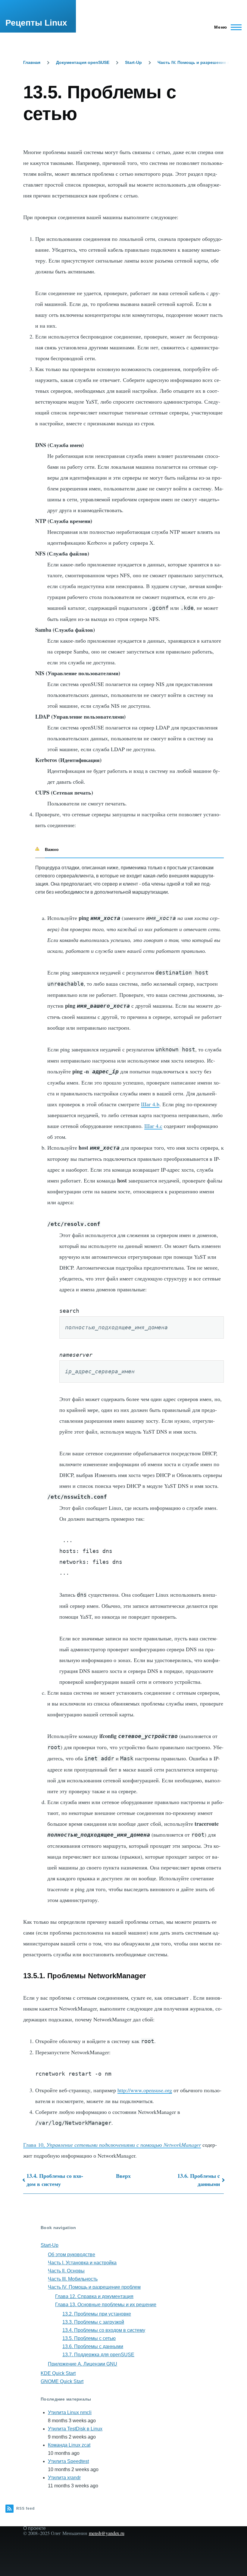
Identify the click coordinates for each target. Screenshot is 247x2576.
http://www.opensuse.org (145, 2090)
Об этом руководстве (72, 2255)
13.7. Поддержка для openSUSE (98, 2355)
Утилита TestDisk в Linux (75, 2429)
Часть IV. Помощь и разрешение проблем (202, 62)
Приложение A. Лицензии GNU (83, 2364)
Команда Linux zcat (69, 2445)
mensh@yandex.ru (107, 2533)
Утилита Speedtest (68, 2461)
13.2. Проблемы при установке (97, 2314)
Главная (32, 62)
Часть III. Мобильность (73, 2279)
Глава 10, (112, 2145)
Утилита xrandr (64, 2478)
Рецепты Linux (36, 23)
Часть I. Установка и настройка (82, 2263)
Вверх (123, 2176)
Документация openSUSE (83, 62)
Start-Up (133, 62)
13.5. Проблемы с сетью (89, 2338)
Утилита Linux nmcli (70, 2412)
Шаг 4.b (150, 1104)
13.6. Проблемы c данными (199, 2180)
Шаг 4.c (153, 1126)
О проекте (34, 2528)
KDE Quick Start (58, 2373)
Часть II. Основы (66, 2271)
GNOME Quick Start (62, 2381)
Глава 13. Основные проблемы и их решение (106, 2305)
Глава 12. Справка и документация (94, 2296)
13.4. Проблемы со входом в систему (55, 2180)
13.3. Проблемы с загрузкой (93, 2322)
